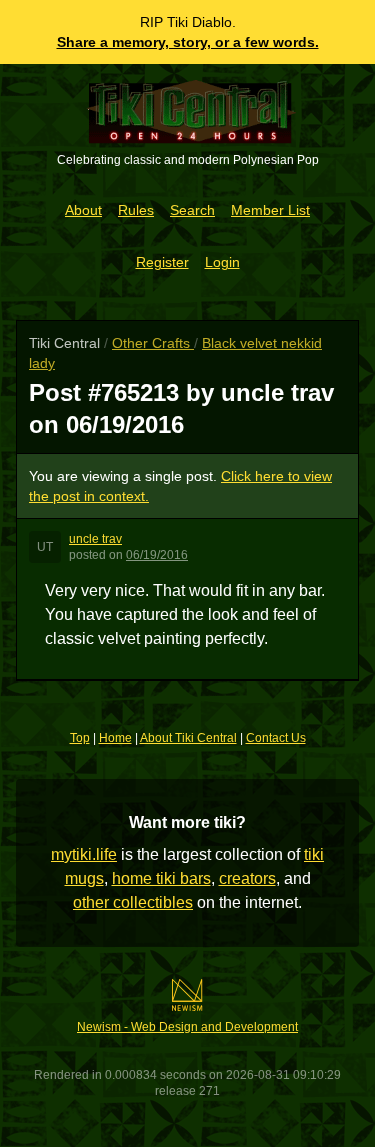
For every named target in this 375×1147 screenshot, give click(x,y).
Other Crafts (153, 343)
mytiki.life (84, 854)
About (83, 210)
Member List (270, 210)
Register (162, 262)
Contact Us (276, 738)
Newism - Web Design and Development (187, 1027)
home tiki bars (161, 878)
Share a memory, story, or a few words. (188, 42)
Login (222, 262)
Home (115, 738)
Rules (136, 210)
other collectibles (133, 902)
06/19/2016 (157, 555)
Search (192, 210)
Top (80, 738)
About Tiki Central (188, 738)
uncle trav (95, 539)
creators (247, 878)
